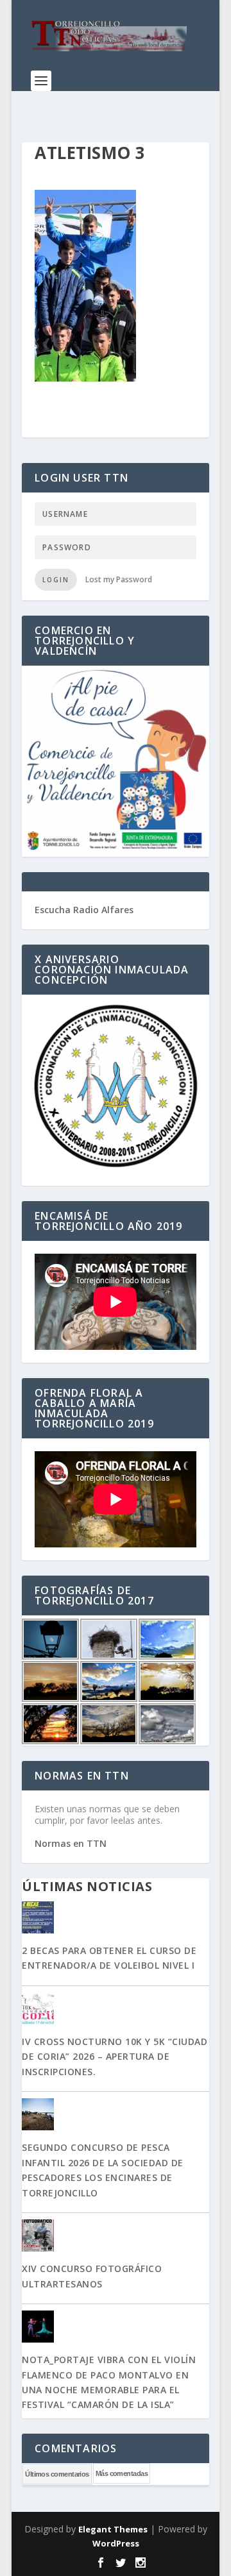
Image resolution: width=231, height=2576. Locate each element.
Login (56, 580)
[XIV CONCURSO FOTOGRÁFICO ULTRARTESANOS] (116, 2237)
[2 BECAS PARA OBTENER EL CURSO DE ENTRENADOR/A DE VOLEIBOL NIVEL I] (116, 1919)
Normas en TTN (71, 1843)
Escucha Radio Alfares (84, 910)
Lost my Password (119, 579)
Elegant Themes (113, 2529)
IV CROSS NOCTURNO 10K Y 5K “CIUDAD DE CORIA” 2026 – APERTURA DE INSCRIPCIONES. (115, 2057)
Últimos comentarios (57, 2474)
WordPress (116, 2543)
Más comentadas (122, 2473)
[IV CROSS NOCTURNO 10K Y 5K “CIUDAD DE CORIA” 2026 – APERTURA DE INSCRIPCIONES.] (116, 2010)
